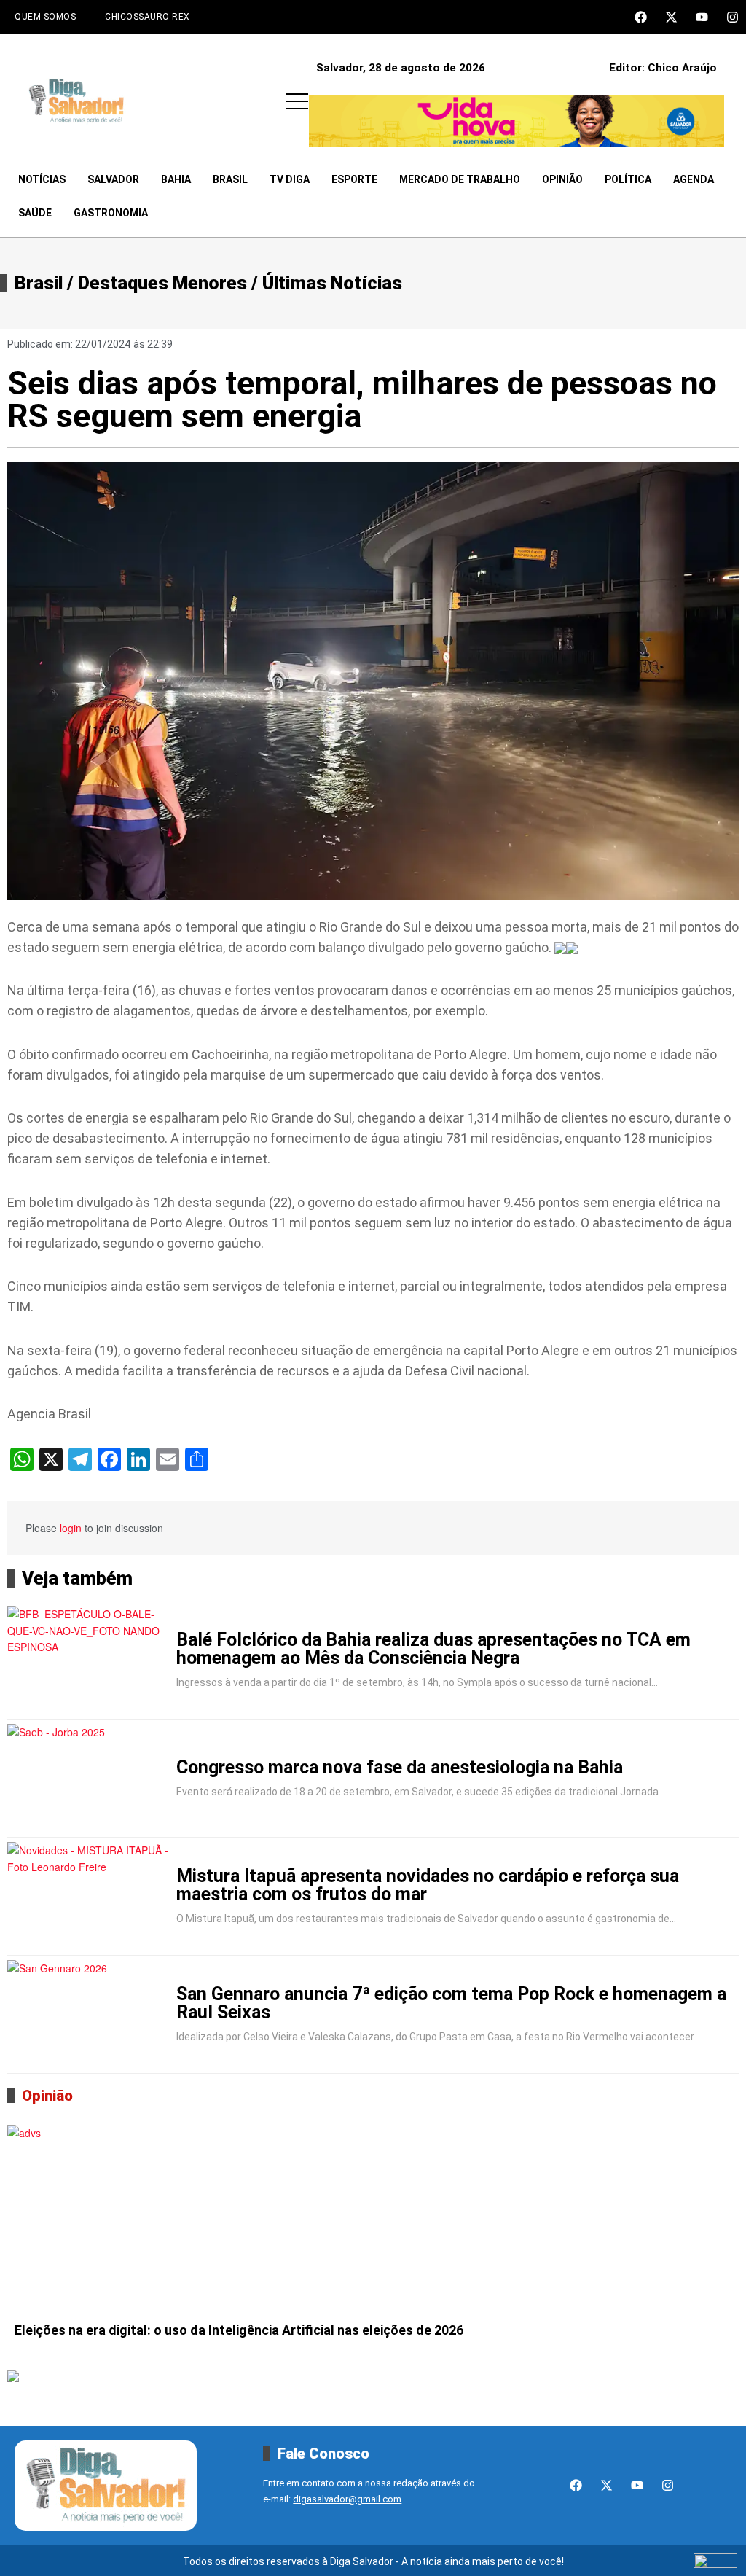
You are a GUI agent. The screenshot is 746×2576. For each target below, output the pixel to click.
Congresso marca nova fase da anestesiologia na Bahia (400, 1767)
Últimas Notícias (332, 283)
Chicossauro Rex (148, 17)
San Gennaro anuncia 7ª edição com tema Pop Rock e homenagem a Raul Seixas (451, 2003)
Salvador (113, 179)
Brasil (230, 179)
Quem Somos (45, 17)
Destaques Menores (162, 283)
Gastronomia (111, 213)
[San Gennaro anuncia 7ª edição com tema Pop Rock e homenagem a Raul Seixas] (89, 2015)
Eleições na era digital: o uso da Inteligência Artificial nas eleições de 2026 (239, 2330)
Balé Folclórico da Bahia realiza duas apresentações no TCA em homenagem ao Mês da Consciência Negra (433, 1649)
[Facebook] (641, 17)
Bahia (176, 179)
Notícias (42, 179)
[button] (297, 101)
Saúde (35, 213)
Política (628, 179)
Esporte (354, 179)
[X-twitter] (671, 17)
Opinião (562, 179)
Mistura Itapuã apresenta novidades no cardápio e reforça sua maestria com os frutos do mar (428, 1885)
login (71, 1528)
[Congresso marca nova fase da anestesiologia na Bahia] (89, 1779)
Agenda (694, 179)
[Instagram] (733, 17)
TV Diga (290, 179)
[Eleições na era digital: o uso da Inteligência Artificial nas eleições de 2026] (373, 2220)
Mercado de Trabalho (460, 179)
